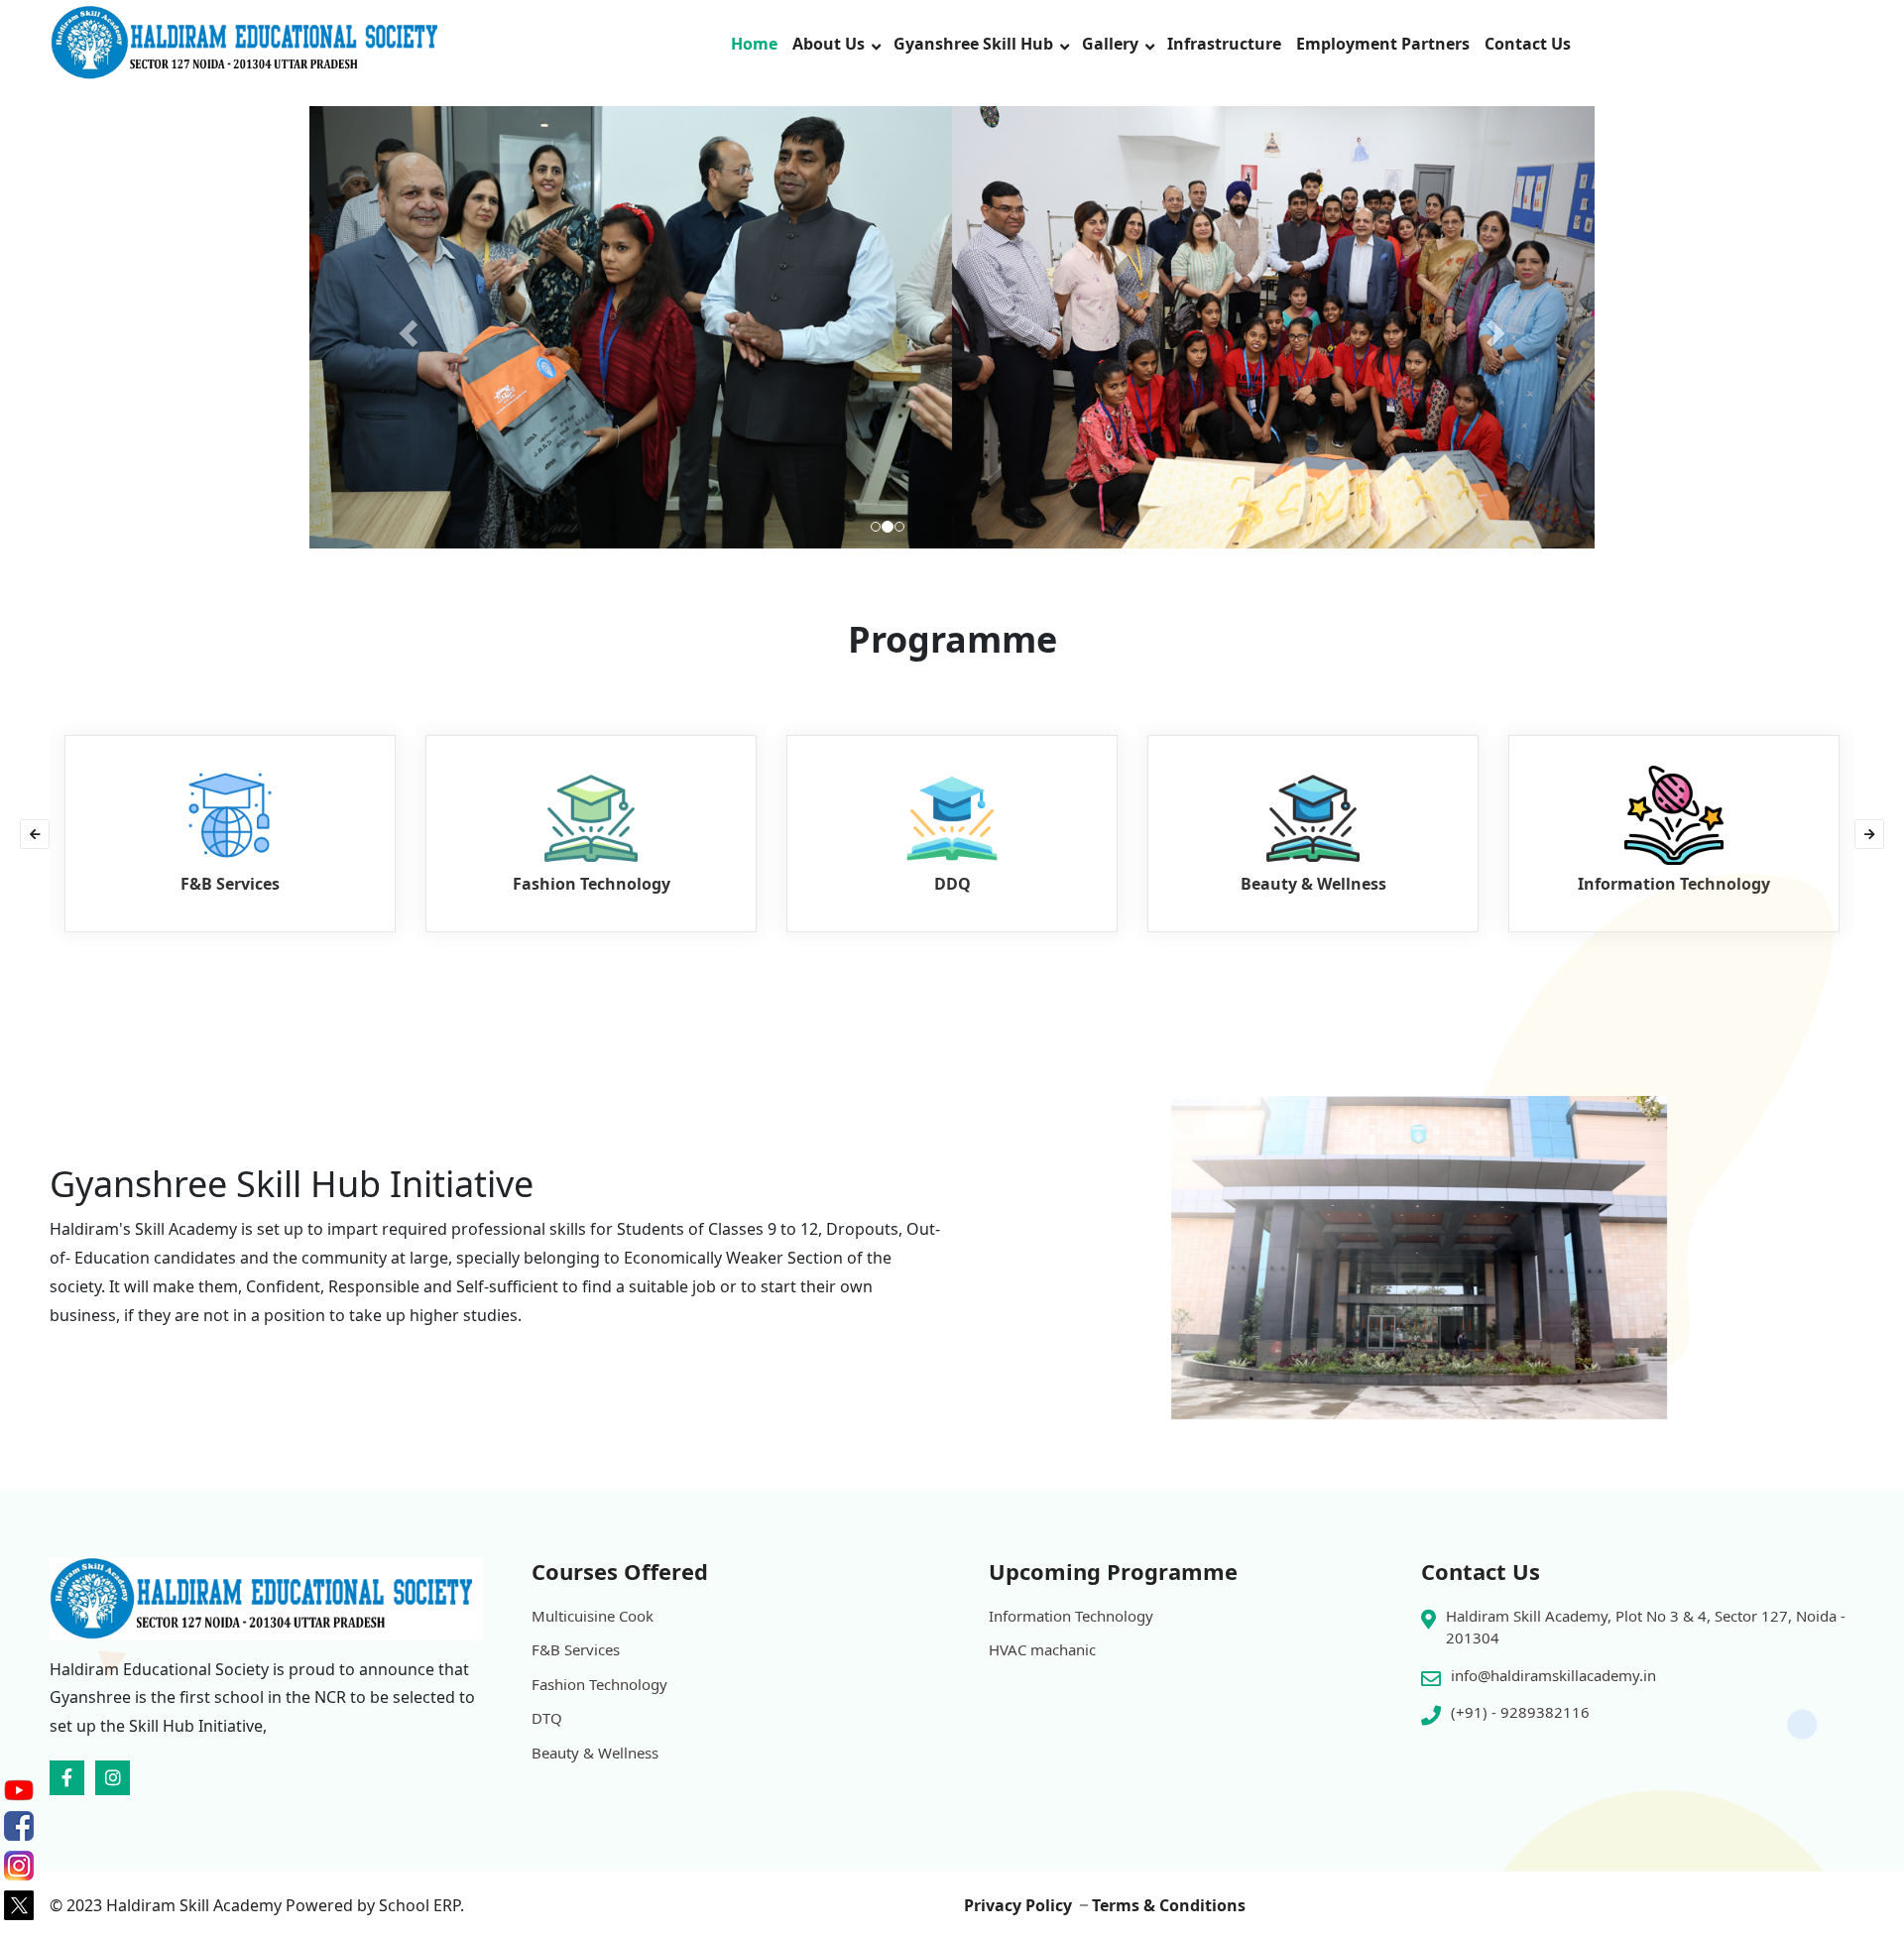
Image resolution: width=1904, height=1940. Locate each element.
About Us (829, 44)
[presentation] (35, 834)
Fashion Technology (599, 1684)
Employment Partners (1383, 44)
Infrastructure (1224, 44)
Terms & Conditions (1169, 1905)
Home (754, 44)
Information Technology (1071, 1616)
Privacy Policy (1018, 1905)
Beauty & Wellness (595, 1753)
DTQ (547, 1718)
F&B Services (576, 1649)
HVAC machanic (1042, 1649)
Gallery (1110, 44)
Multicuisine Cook (593, 1616)
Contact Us (1528, 44)
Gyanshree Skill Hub (973, 44)
